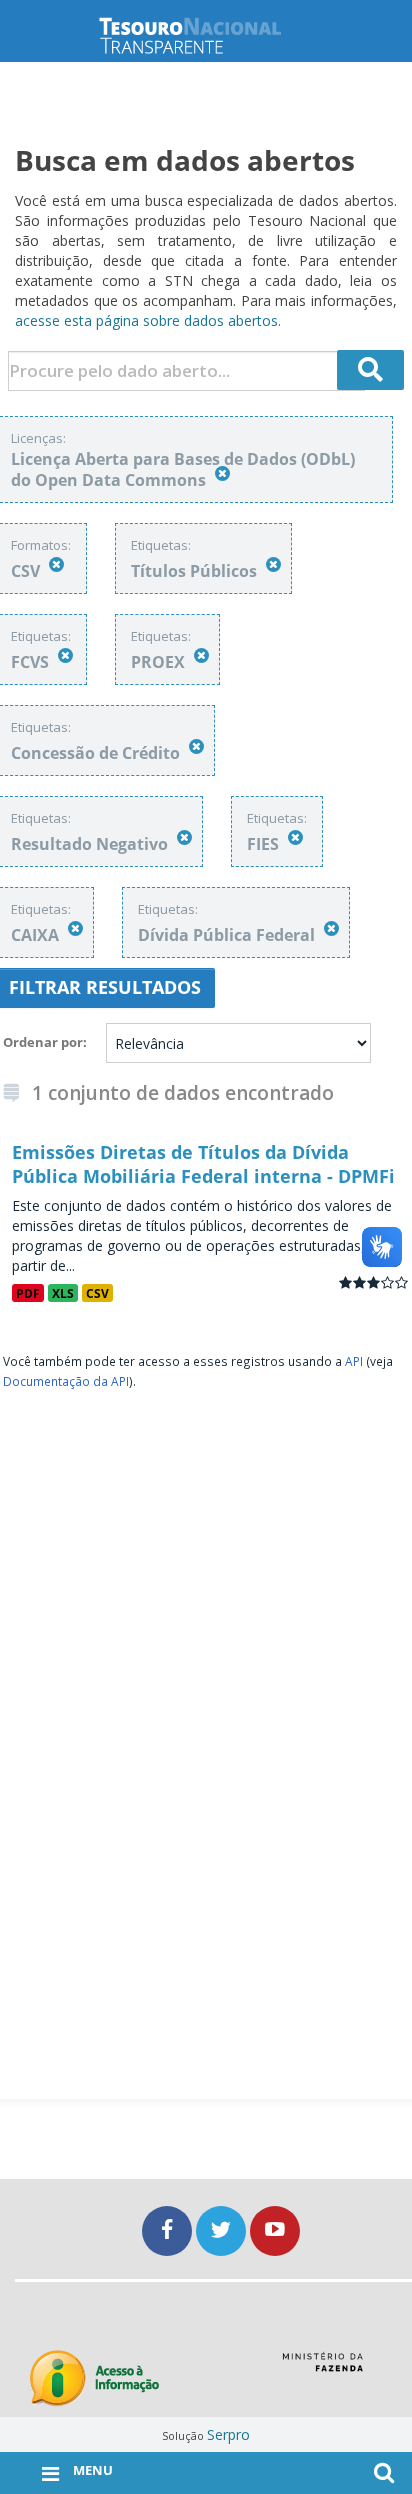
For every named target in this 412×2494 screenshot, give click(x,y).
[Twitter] (223, 2230)
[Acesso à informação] (94, 2378)
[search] (371, 370)
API (354, 1361)
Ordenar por (43, 1042)
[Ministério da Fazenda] (322, 2369)
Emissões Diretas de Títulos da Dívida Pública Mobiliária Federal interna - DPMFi (203, 1164)
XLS (63, 1293)
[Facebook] (169, 2230)
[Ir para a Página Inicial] (206, 35)
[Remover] (222, 473)
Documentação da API (66, 1381)
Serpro (228, 2434)
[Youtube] (275, 2230)
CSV (97, 1293)
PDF (28, 1293)
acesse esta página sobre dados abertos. (148, 320)
